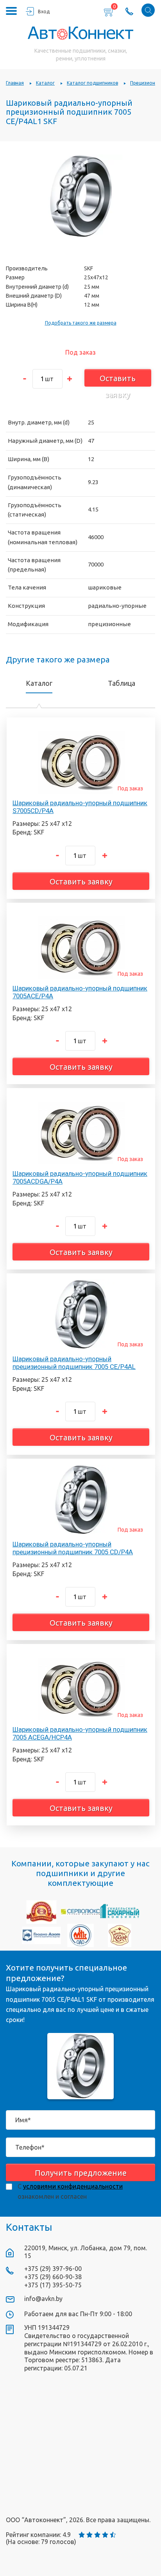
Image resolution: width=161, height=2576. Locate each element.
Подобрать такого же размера (81, 323)
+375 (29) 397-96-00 (53, 2269)
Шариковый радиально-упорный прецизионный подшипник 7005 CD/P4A (73, 1548)
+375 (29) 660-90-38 (53, 2277)
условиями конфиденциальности (73, 2186)
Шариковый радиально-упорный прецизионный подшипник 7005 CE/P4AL (74, 1363)
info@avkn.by (43, 2299)
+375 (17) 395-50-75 (53, 2285)
